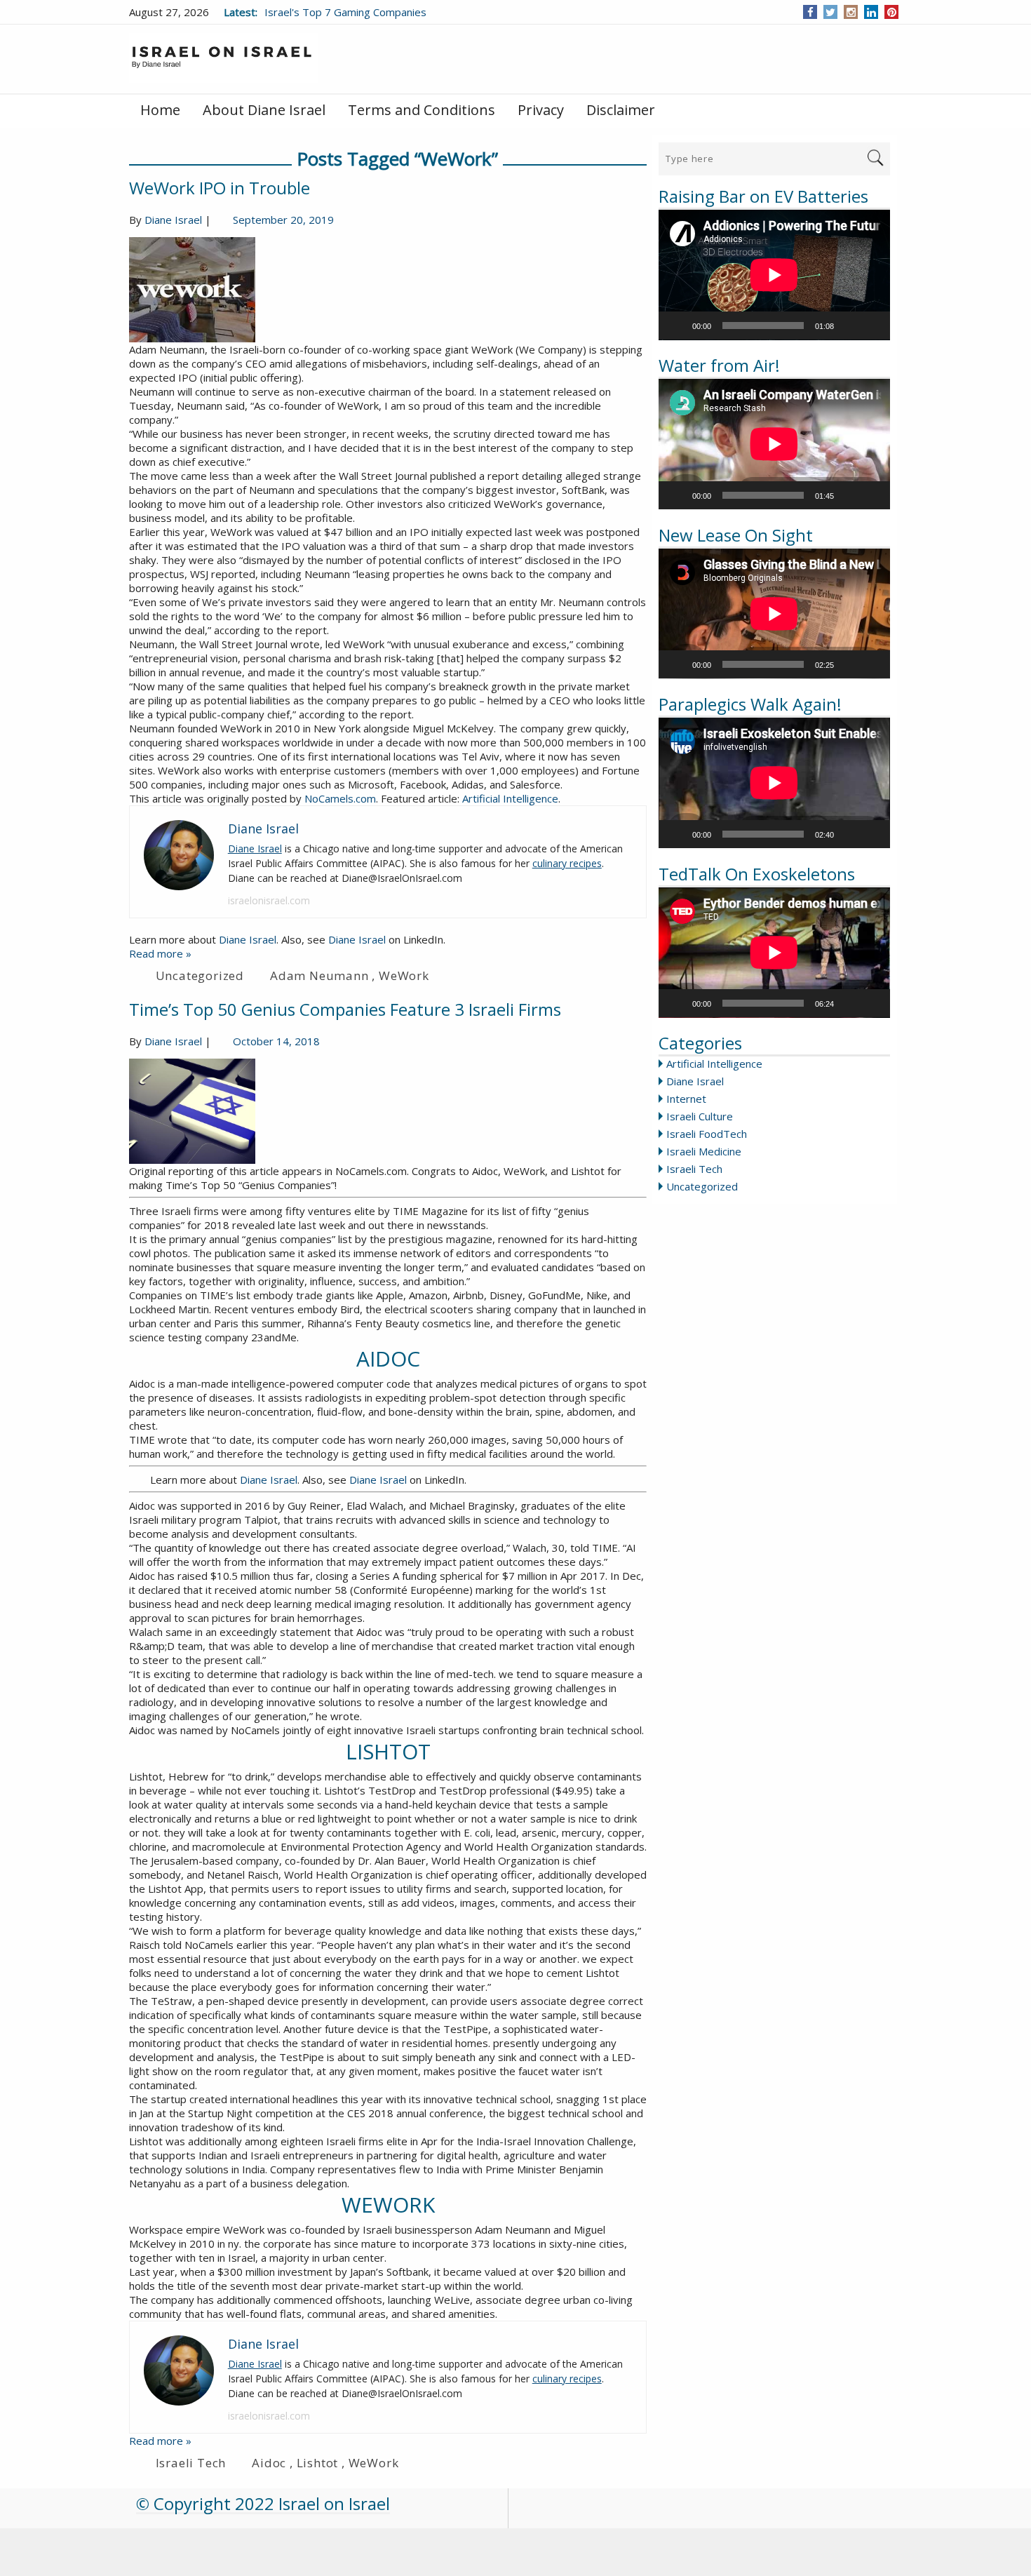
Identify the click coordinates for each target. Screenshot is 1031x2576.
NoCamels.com (340, 798)
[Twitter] (830, 12)
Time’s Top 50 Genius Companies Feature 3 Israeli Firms (345, 1009)
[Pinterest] (892, 12)
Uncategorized (702, 1186)
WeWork (404, 975)
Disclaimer (621, 110)
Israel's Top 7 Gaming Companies (345, 12)
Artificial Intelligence (714, 1064)
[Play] (677, 326)
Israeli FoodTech (707, 1134)
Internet (686, 1099)
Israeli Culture (700, 1116)
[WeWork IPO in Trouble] (388, 290)
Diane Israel (695, 1081)
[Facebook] (810, 12)
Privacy (541, 110)
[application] (774, 275)
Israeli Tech (694, 1169)
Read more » (160, 953)
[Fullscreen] (872, 326)
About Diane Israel (264, 110)
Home (160, 110)
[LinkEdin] (871, 12)
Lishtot (318, 2463)
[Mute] (849, 326)
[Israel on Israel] (224, 58)
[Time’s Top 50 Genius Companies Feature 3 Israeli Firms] (388, 1111)
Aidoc (269, 2463)
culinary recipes (567, 863)
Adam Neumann (319, 975)
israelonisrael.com (269, 900)
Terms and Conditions (422, 110)
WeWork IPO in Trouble (220, 188)
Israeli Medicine (704, 1151)
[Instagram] (851, 12)
